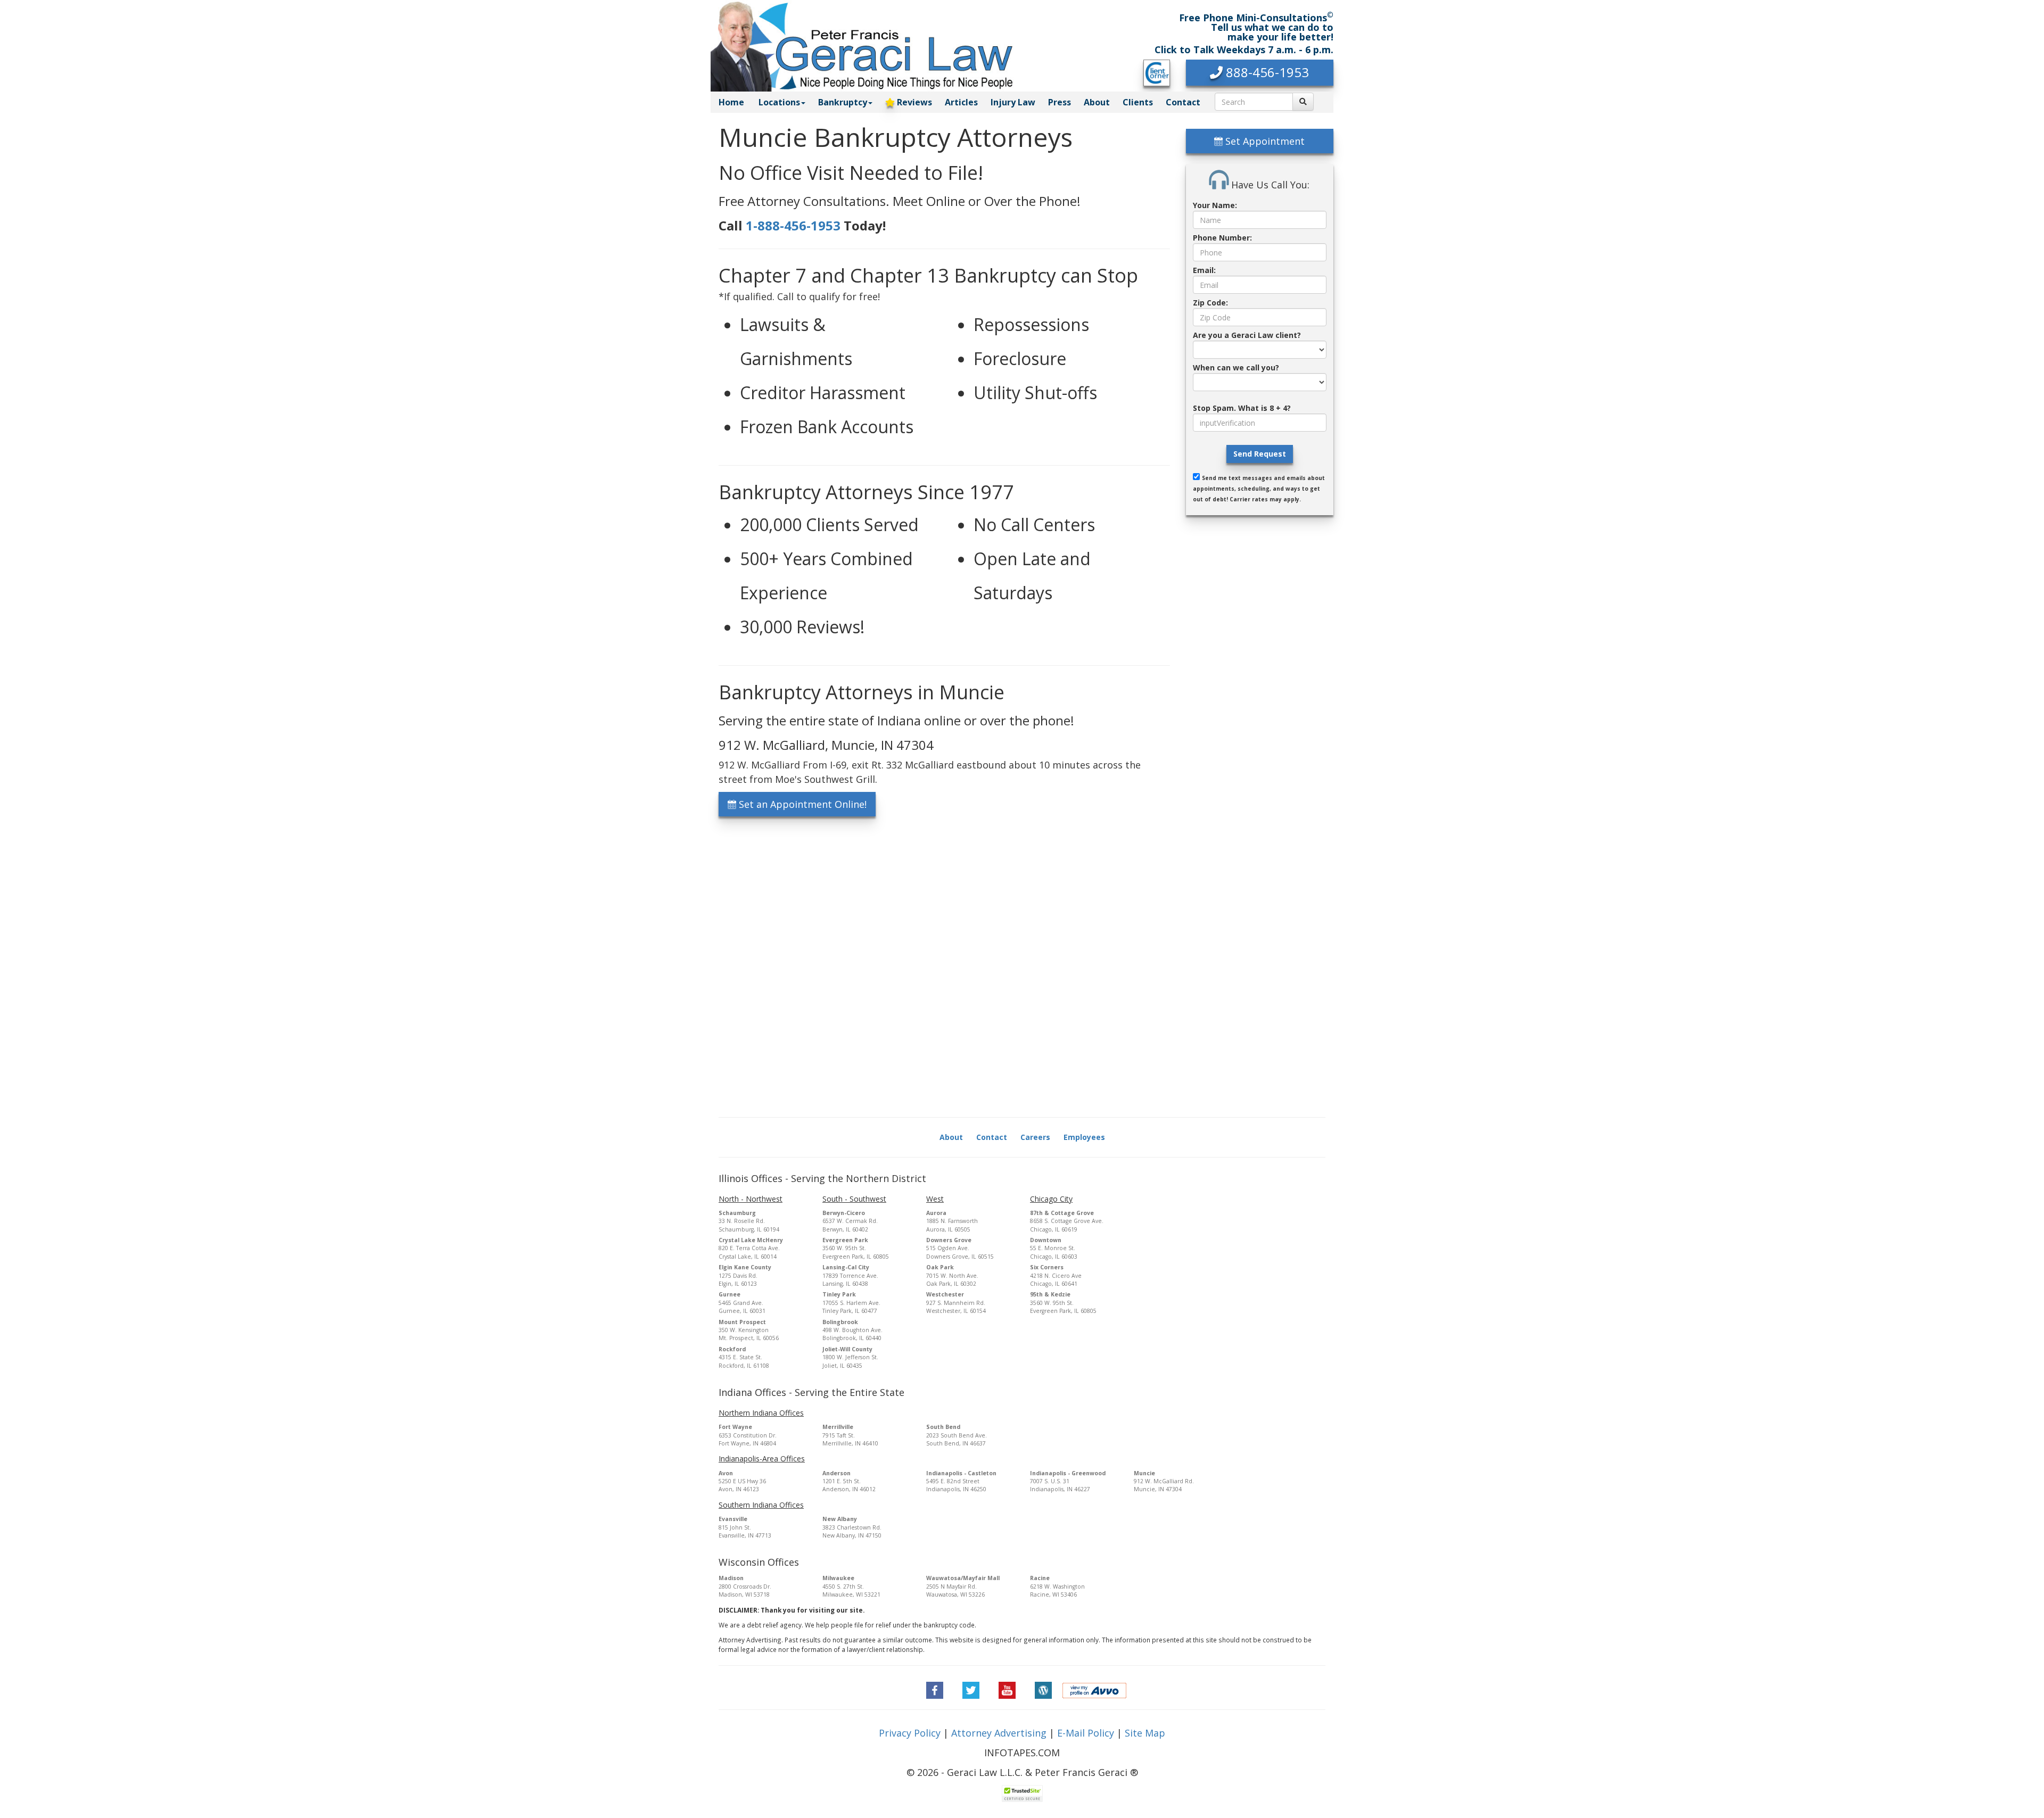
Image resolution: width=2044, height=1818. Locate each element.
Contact (1183, 102)
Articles (961, 102)
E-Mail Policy (1086, 1733)
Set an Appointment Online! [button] (801, 804)
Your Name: (1215, 205)
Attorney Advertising (999, 1733)
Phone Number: (1222, 238)
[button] (1260, 73)
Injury (1013, 102)
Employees (1084, 1137)
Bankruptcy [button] (843, 102)
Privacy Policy (910, 1733)
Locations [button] (779, 102)
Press (1060, 102)
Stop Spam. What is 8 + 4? (1242, 408)
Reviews (913, 102)
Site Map (1145, 1733)
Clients (1138, 102)
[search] (1303, 102)
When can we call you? (1236, 367)
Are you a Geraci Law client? (1247, 335)
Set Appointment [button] (1264, 141)
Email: (1204, 270)
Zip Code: (1210, 303)
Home (731, 102)
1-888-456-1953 (793, 225)
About (1097, 102)
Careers (1035, 1137)
